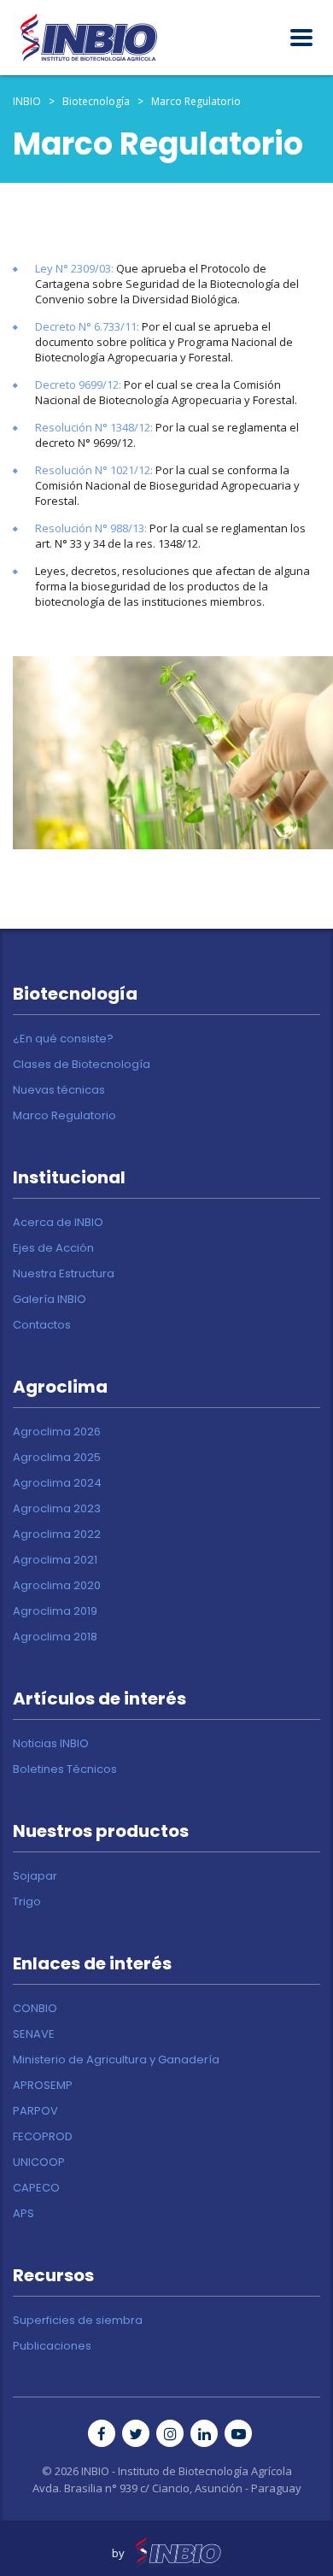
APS (23, 2214)
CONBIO (35, 2009)
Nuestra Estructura (64, 1274)
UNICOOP (39, 2162)
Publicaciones (52, 2346)
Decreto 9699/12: (78, 384)
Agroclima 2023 (57, 1509)
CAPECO (36, 2188)
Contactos (42, 1325)
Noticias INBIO (51, 1744)
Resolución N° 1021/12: (94, 470)
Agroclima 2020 (57, 1586)
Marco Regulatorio (64, 1116)
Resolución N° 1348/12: (94, 427)
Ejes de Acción (53, 1248)
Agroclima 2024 (57, 1483)
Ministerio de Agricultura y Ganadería (116, 2060)
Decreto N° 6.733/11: (87, 326)
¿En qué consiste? (63, 1039)
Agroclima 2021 (55, 1560)
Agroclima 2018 (55, 1637)
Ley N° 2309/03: (74, 268)
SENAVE (34, 2034)
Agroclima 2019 (55, 1611)
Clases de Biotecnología (82, 1065)
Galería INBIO (50, 1300)
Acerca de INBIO (58, 1223)
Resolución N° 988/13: (91, 528)
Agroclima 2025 (57, 1458)
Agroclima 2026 (57, 1432)
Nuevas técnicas (59, 1090)
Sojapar (35, 1876)
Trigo (27, 1902)
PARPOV (35, 2111)
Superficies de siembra (78, 2321)
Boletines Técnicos (65, 1769)
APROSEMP (43, 2086)
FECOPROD (43, 2137)
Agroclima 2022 (57, 1534)
